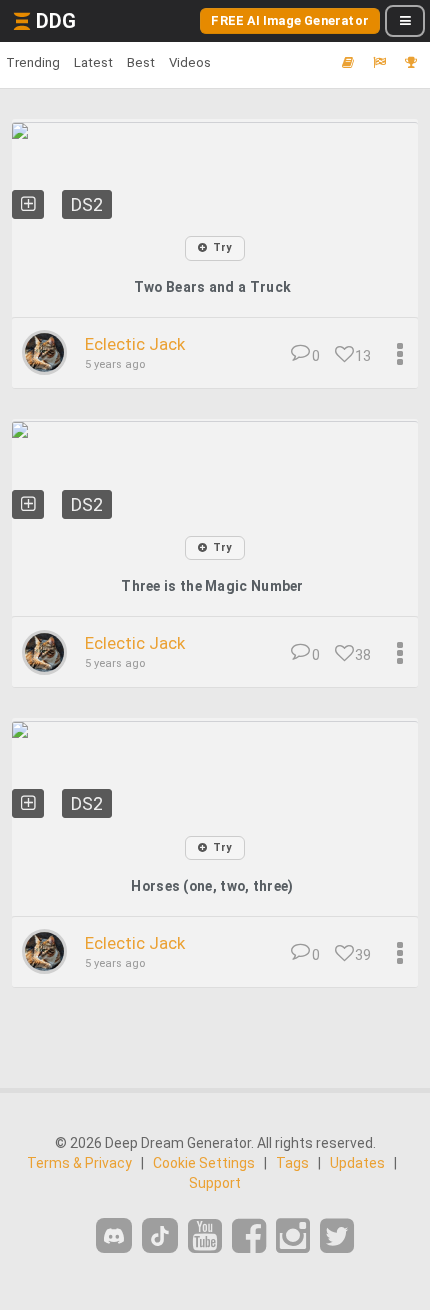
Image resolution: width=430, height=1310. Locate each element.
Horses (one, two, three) (212, 886)
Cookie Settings (204, 1163)
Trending (33, 62)
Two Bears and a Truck (212, 287)
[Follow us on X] (337, 1236)
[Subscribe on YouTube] (205, 1236)
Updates (357, 1163)
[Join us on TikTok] (160, 1235)
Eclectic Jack (135, 344)
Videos (190, 62)
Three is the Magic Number (212, 586)
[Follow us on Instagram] (293, 1236)
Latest (93, 62)
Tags (292, 1163)
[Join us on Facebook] (249, 1236)
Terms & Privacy (79, 1163)
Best (141, 62)
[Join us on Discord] (114, 1235)
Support (215, 1183)
